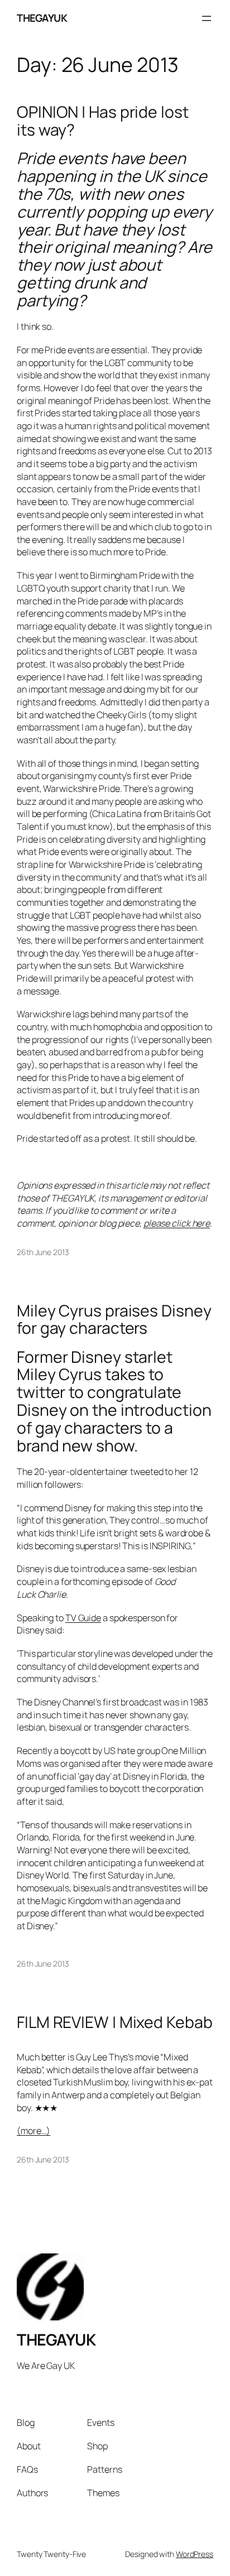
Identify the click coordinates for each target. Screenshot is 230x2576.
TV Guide (83, 1618)
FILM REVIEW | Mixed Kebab (115, 2022)
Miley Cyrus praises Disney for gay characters (114, 1320)
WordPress (195, 2554)
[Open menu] (207, 18)
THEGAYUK (42, 18)
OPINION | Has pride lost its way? (103, 121)
